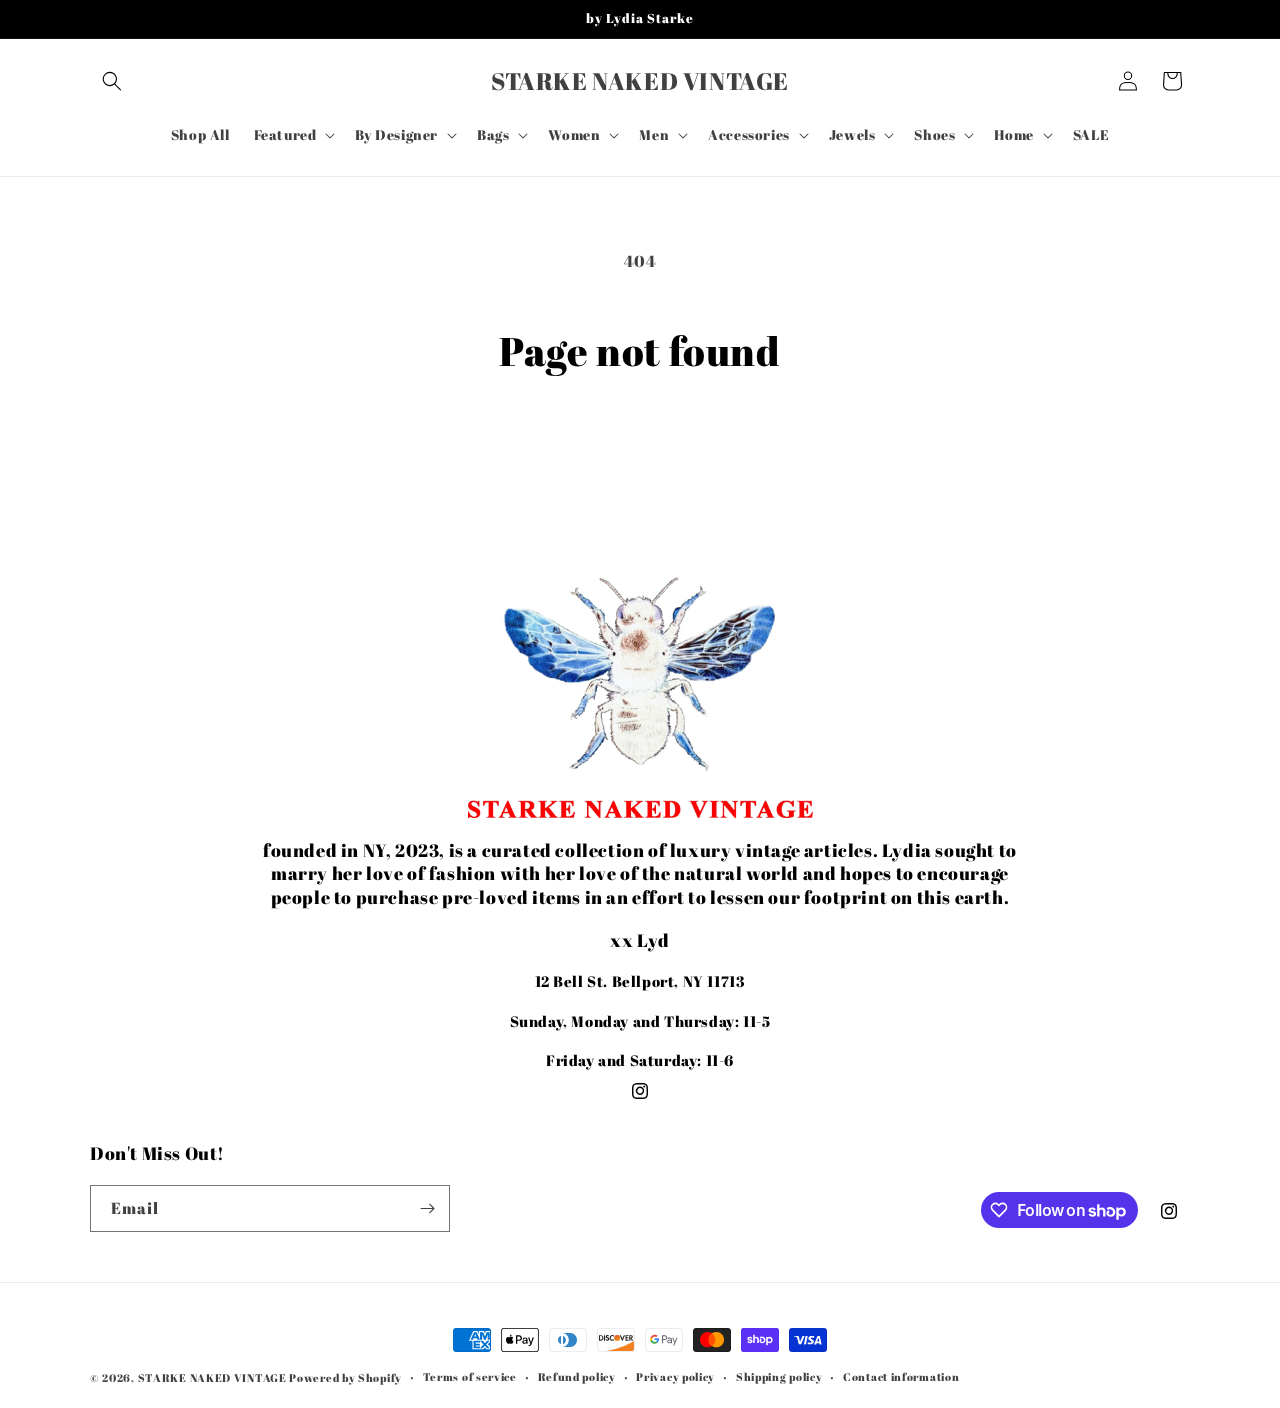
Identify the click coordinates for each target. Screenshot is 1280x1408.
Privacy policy (675, 1376)
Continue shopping (640, 451)
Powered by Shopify (345, 1377)
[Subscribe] (427, 1208)
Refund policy (577, 1376)
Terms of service (470, 1376)
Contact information (901, 1376)
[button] (112, 81)
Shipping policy (779, 1376)
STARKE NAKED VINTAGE (212, 1377)
